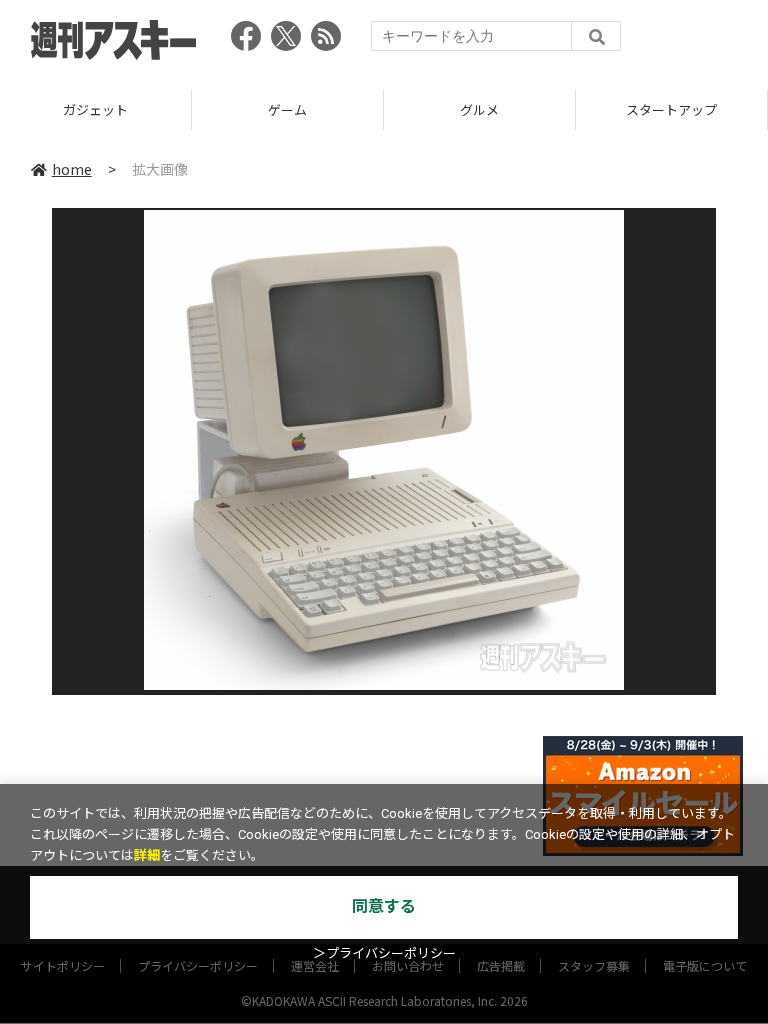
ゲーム (287, 109)
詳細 (147, 855)
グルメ (479, 109)
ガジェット (95, 109)
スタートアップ (671, 109)
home (72, 169)
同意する (384, 906)
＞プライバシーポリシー (384, 953)
